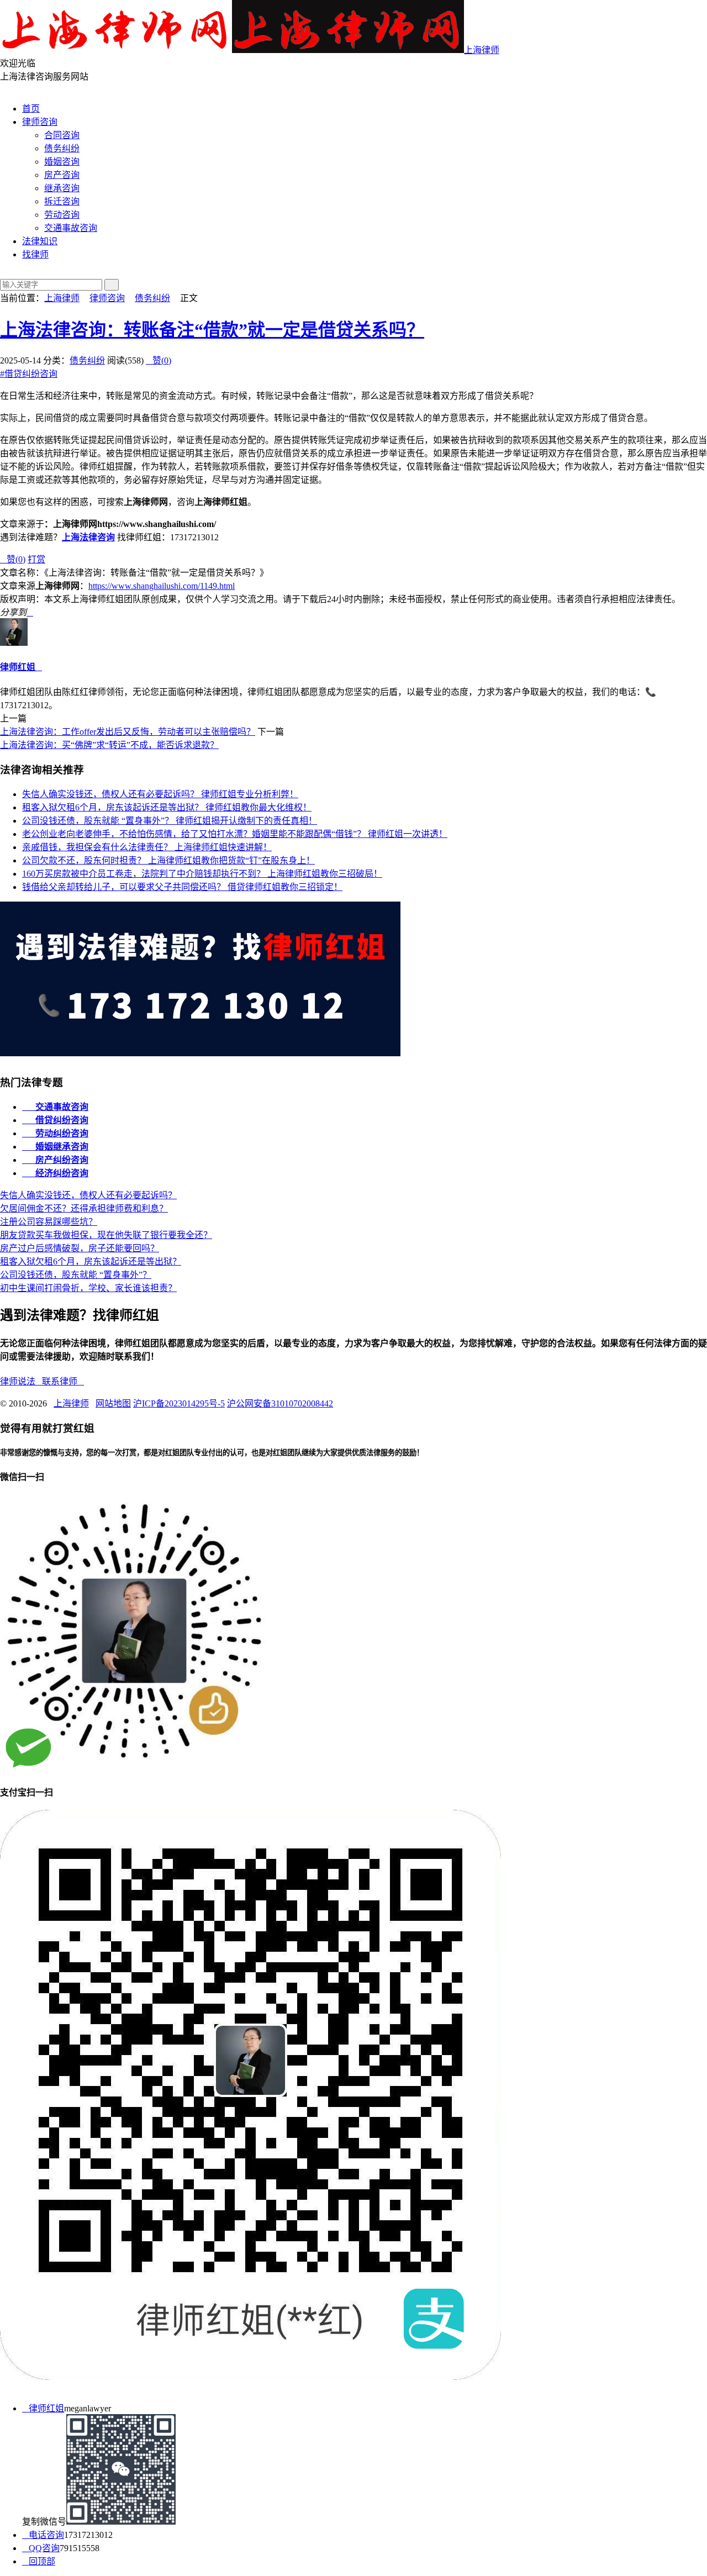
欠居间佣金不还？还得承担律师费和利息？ (84, 1208)
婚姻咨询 (62, 162)
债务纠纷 (62, 148)
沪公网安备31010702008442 (280, 1403)
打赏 (36, 559)
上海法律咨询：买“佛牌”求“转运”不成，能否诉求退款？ (109, 745)
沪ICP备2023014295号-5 (179, 1403)
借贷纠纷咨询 (29, 374)
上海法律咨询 (88, 537)
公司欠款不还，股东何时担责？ (168, 860)
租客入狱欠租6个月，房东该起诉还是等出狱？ (167, 807)
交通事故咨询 (71, 228)
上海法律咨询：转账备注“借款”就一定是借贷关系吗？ (212, 330)
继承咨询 (62, 188)
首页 (31, 109)
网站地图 (113, 1403)
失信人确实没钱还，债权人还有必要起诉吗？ (160, 794)
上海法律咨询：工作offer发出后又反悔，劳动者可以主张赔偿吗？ (128, 732)
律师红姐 (18, 667)
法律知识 (40, 241)
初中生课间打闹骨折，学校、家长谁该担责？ (88, 1288)
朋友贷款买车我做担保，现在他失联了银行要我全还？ (106, 1235)
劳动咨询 (62, 215)
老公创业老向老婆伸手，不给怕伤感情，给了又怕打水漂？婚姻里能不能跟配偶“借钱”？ (235, 834)
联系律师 (63, 1381)
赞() (159, 360)
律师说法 (21, 1381)
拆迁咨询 (62, 201)
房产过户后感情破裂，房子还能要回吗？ (80, 1248)
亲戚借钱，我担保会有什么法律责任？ (147, 847)
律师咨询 (40, 122)
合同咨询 (62, 135)
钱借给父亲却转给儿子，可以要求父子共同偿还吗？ (182, 887)
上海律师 (482, 50)
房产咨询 (62, 175)
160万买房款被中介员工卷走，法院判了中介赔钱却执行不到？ (202, 874)
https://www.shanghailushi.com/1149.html (162, 586)
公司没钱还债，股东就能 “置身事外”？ (170, 821)
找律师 (35, 254)
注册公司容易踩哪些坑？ (49, 1222)
